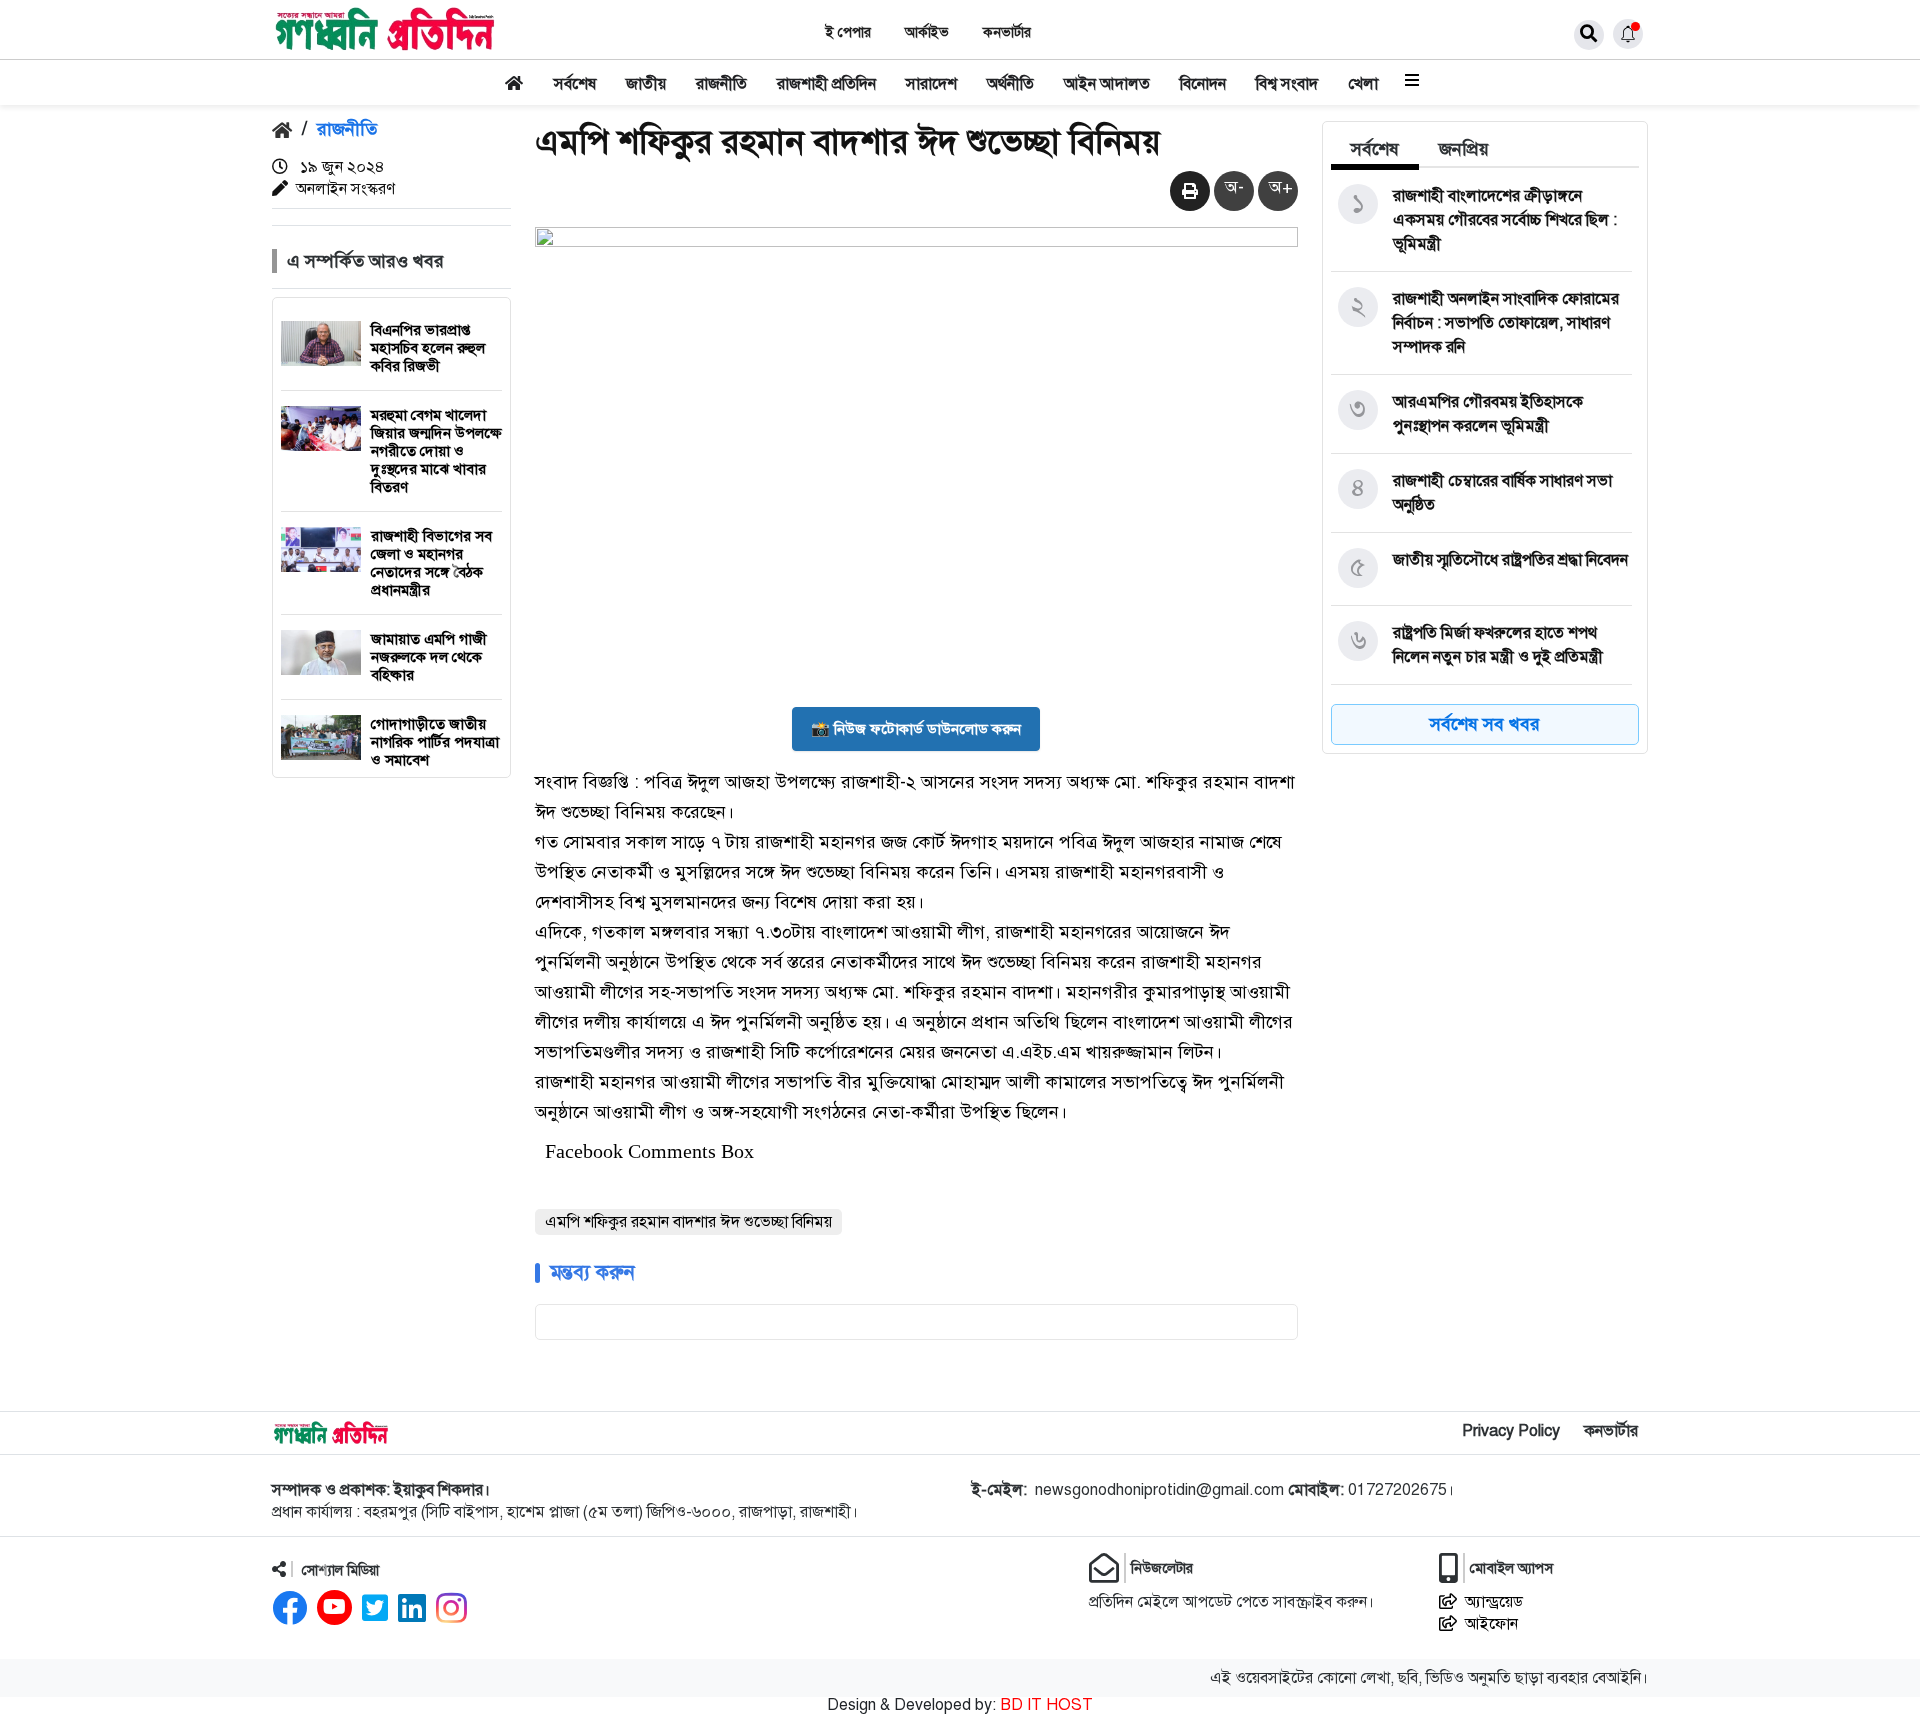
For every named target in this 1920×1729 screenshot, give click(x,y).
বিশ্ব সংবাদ (1287, 84)
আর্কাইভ (927, 32)
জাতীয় (646, 84)
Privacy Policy (1511, 1431)
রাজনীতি (721, 84)
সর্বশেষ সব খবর (1485, 724)
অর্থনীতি (1010, 84)
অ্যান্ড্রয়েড (1494, 1602)
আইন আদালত (1107, 84)
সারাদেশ (931, 84)
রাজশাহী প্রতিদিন (826, 84)
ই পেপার (848, 32)
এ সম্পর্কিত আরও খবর (365, 261)
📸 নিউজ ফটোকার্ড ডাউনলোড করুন (916, 729)
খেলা (1363, 84)
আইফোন (1491, 1624)
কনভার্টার (1007, 32)
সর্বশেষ (575, 84)
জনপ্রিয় (1464, 149)
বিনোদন (1203, 84)
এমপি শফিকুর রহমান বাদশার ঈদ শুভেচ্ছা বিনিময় (688, 1222)
